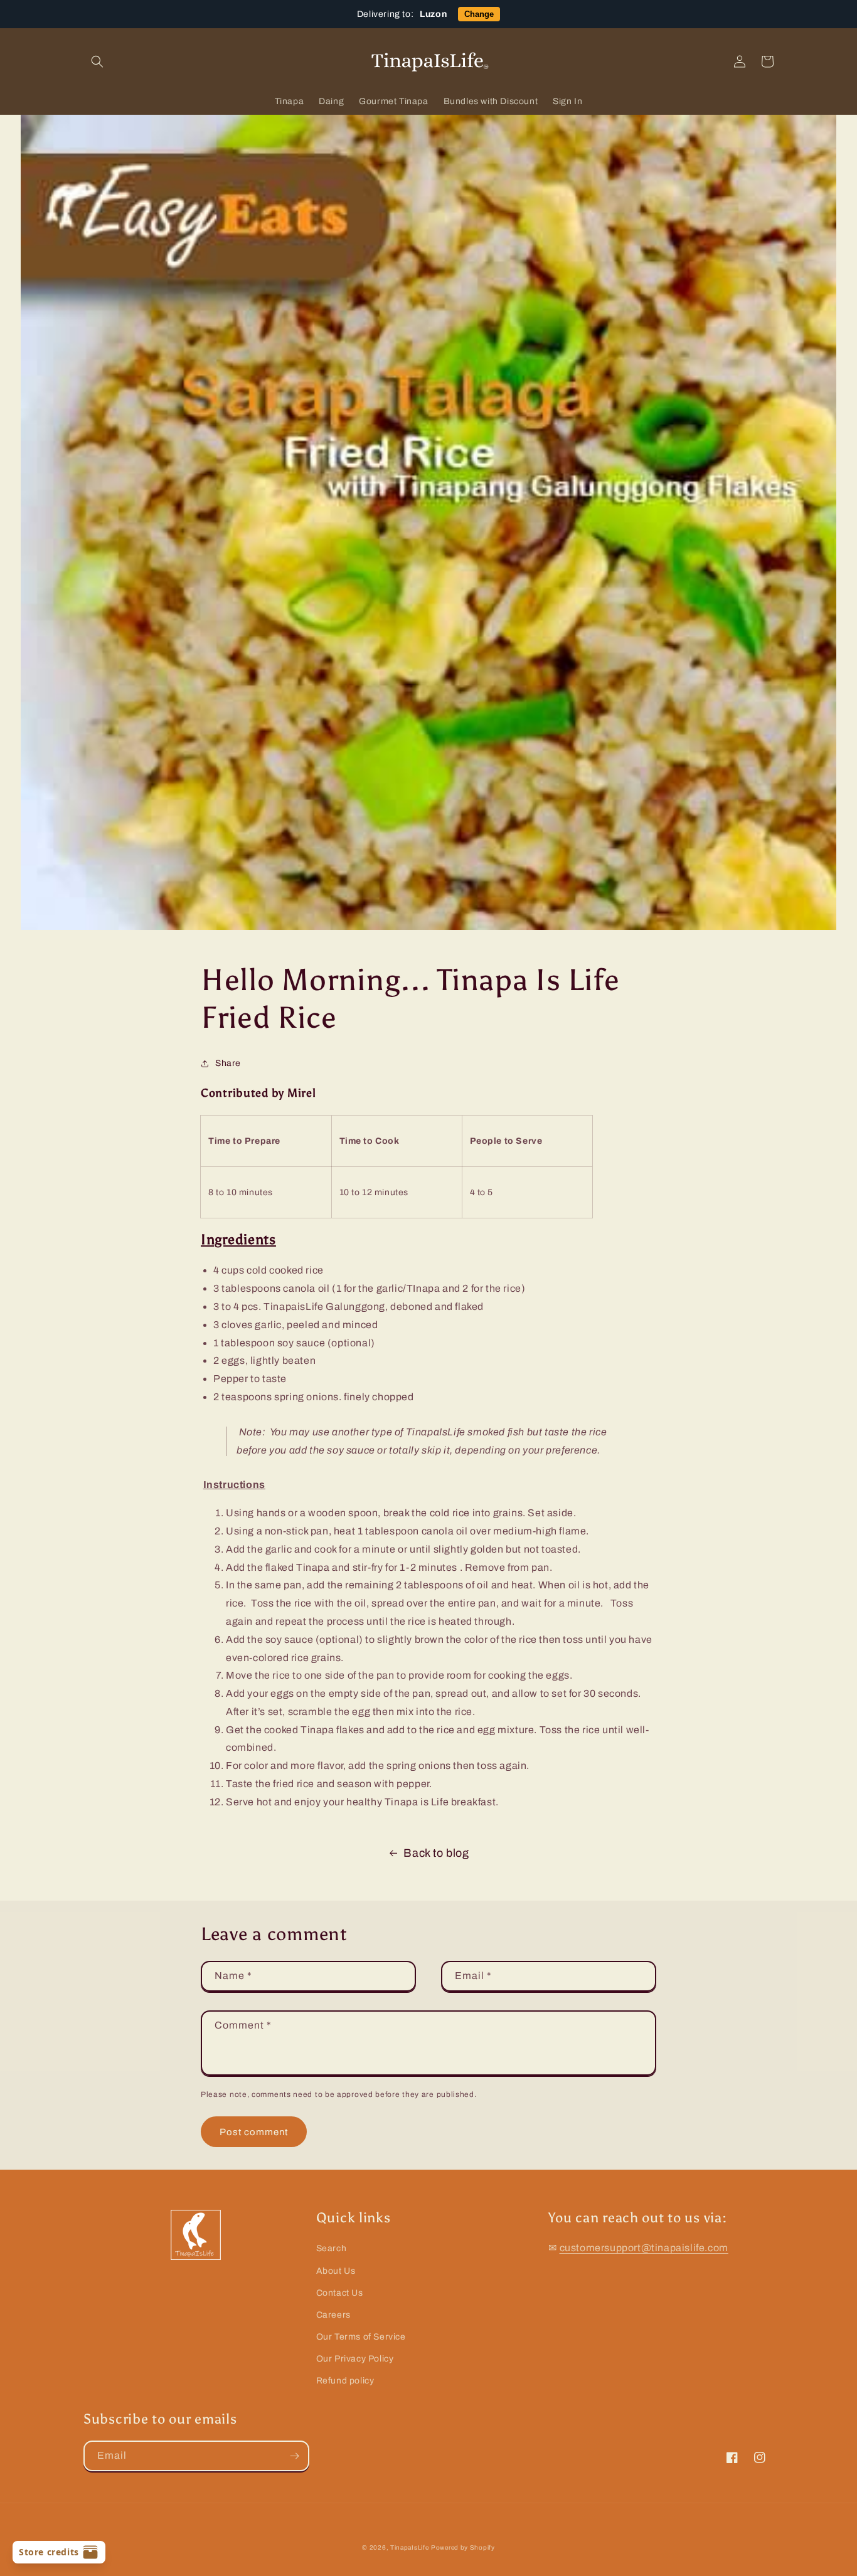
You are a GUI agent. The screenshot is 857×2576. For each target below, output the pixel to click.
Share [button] (228, 1063)
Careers (333, 2315)
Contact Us (340, 2293)
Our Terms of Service (361, 2337)
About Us (336, 2271)
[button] (97, 61)
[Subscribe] (294, 2456)
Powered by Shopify (463, 2547)
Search (332, 2248)
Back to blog (436, 1853)
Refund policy (345, 2381)
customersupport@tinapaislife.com (644, 2248)
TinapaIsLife (409, 2547)
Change (479, 14)
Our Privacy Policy (355, 2359)
